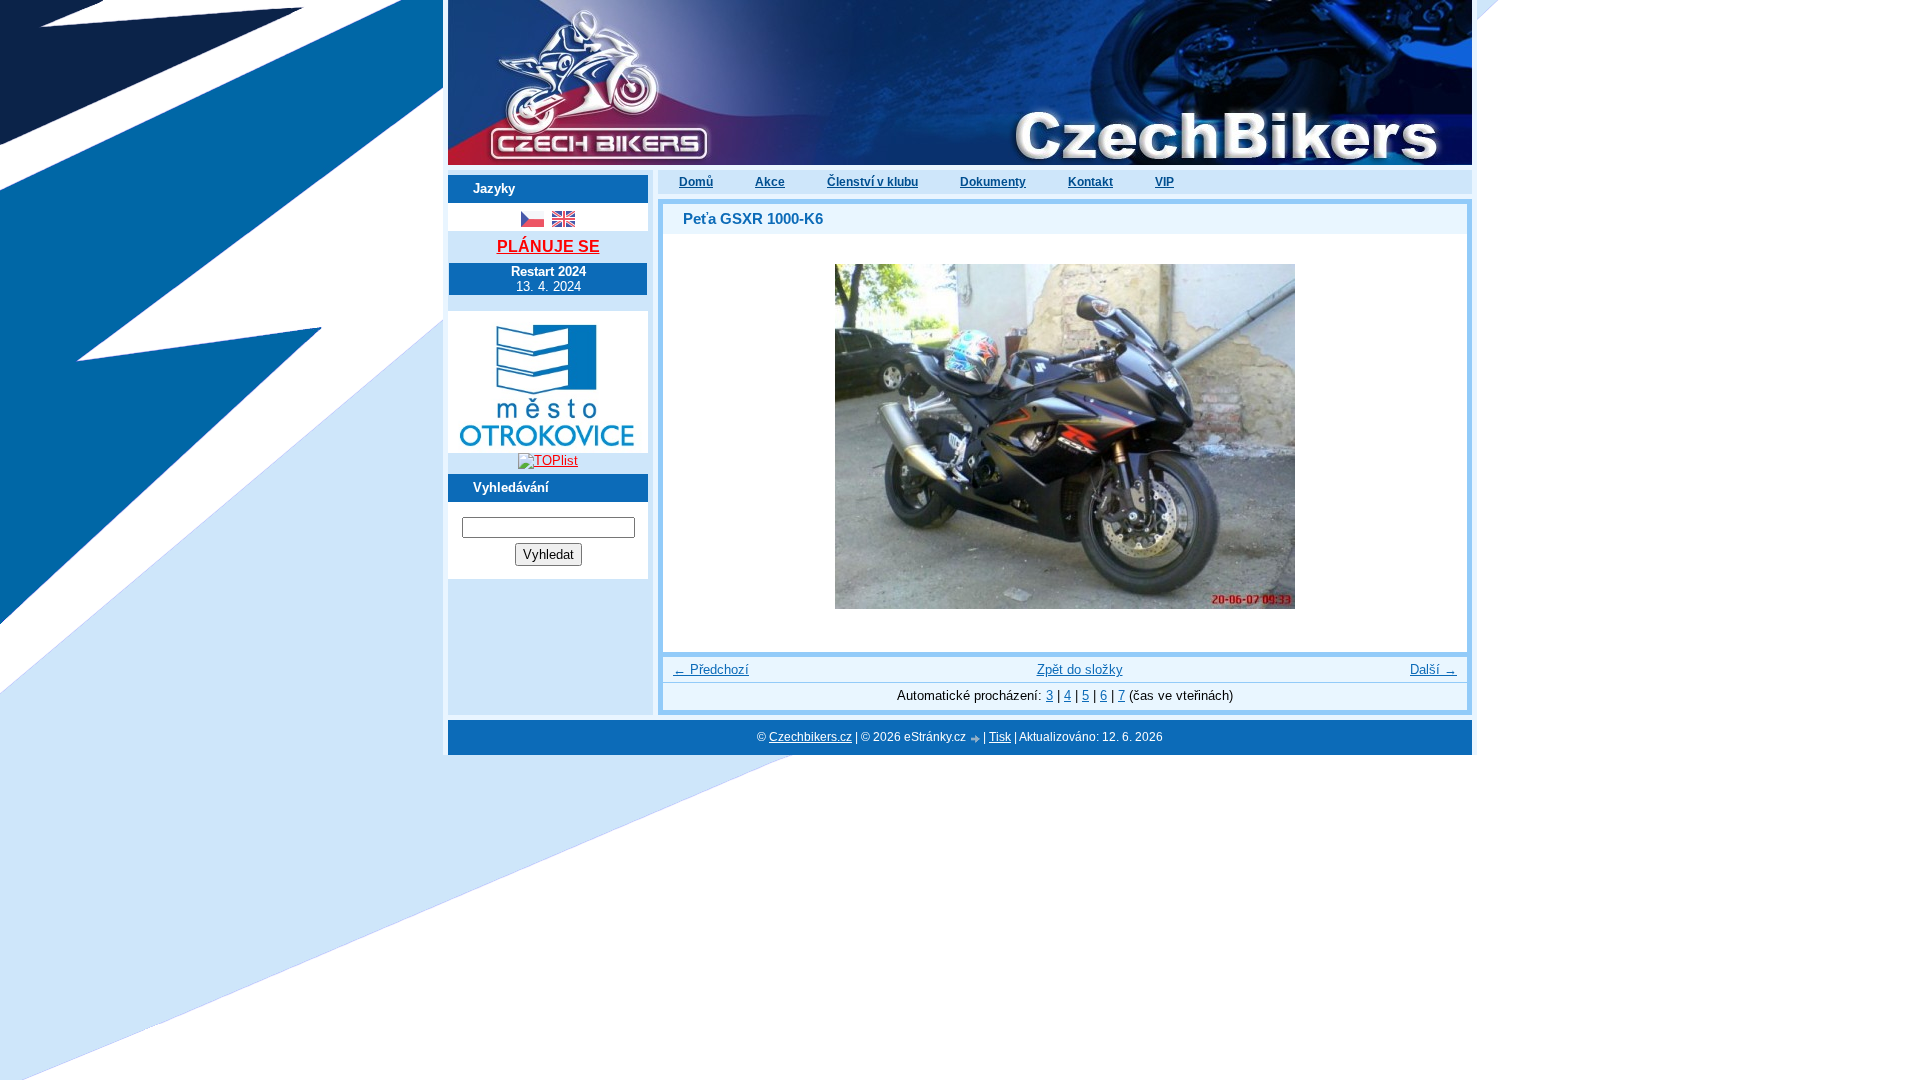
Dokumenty (993, 182)
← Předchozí (711, 669)
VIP (1164, 182)
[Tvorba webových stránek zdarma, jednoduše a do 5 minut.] (976, 738)
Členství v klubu (872, 182)
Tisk (1000, 737)
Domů (696, 182)
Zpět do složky (1080, 669)
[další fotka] (1434, 436)
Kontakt (1090, 182)
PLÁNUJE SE (548, 246)
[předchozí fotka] (695, 436)
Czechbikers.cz (810, 737)
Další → (1433, 669)
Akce (770, 182)
